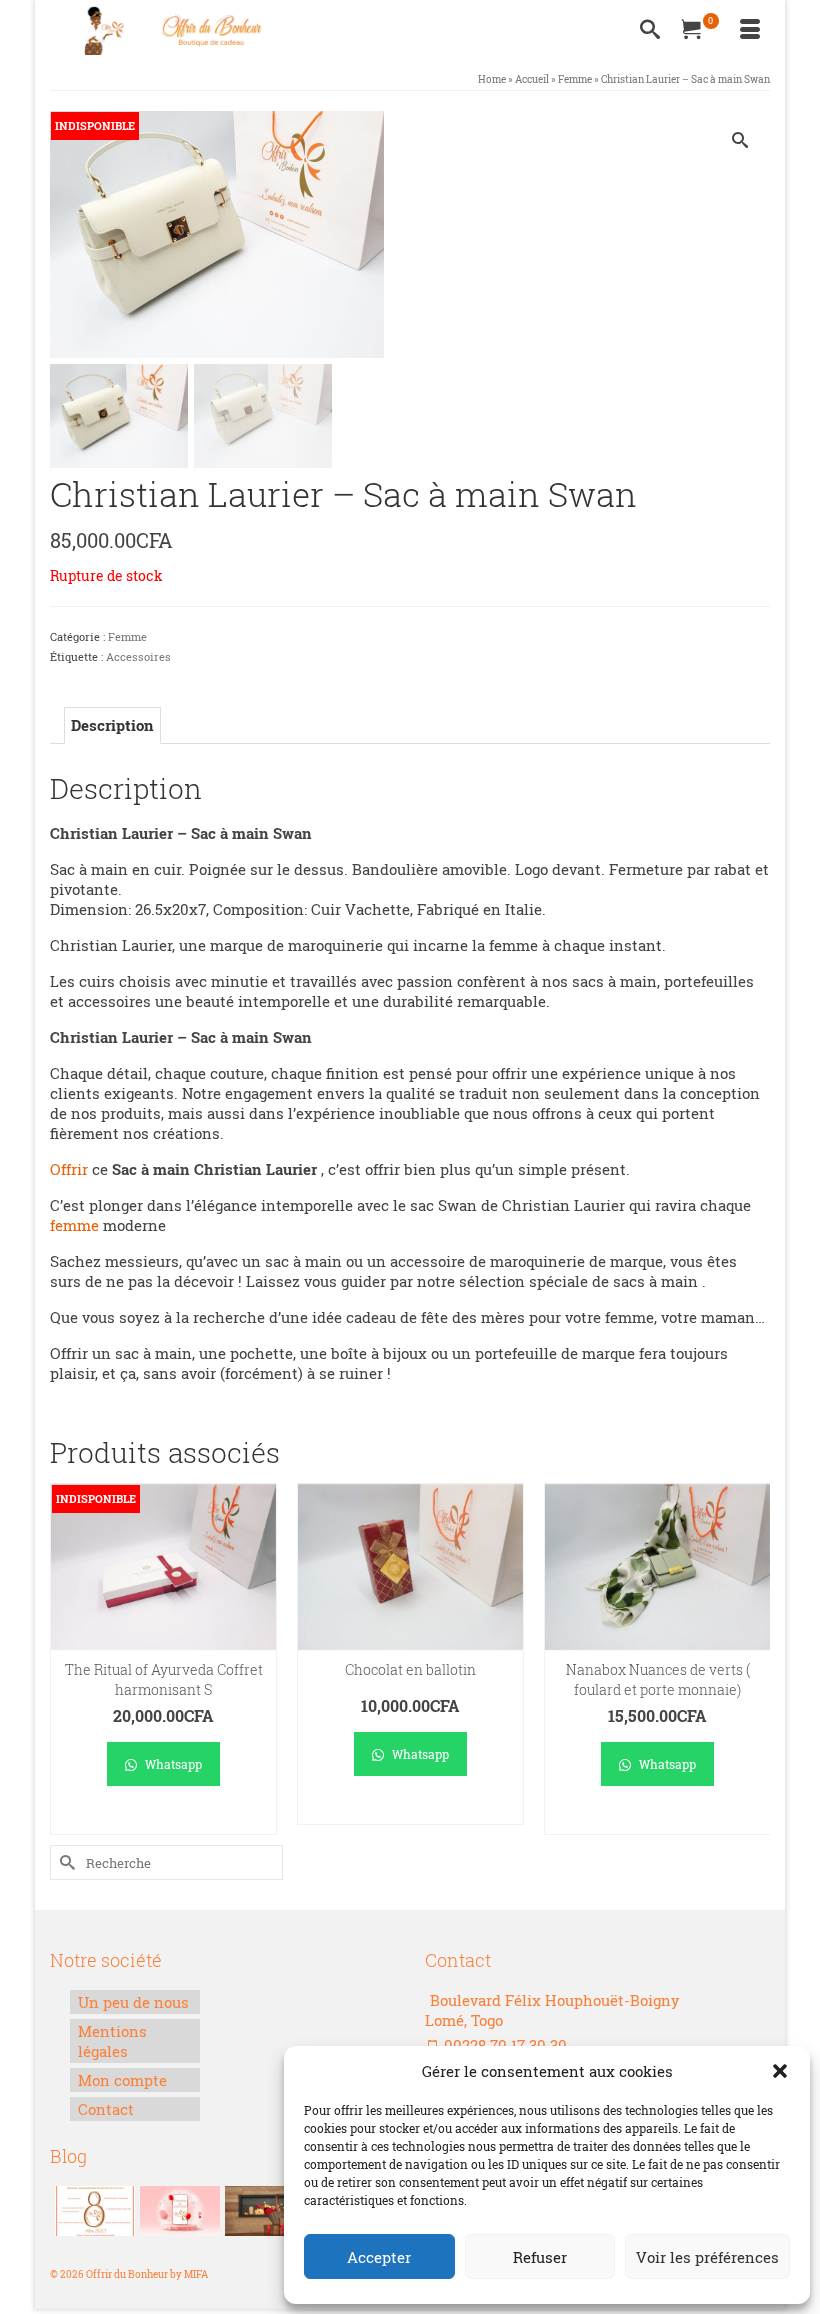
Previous (67, 1659)
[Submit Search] (65, 1862)
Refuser (540, 2257)
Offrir (69, 1169)
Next (752, 1659)
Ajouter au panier (410, 1809)
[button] (780, 2071)
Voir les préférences (707, 2257)
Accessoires (138, 656)
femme (74, 1225)
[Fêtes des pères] (262, 2211)
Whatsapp (172, 1764)
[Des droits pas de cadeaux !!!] (92, 2211)
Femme (127, 636)
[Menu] (750, 30)
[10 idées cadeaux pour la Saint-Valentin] (177, 2211)
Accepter (379, 2257)
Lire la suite (163, 1819)
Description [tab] (112, 725)
